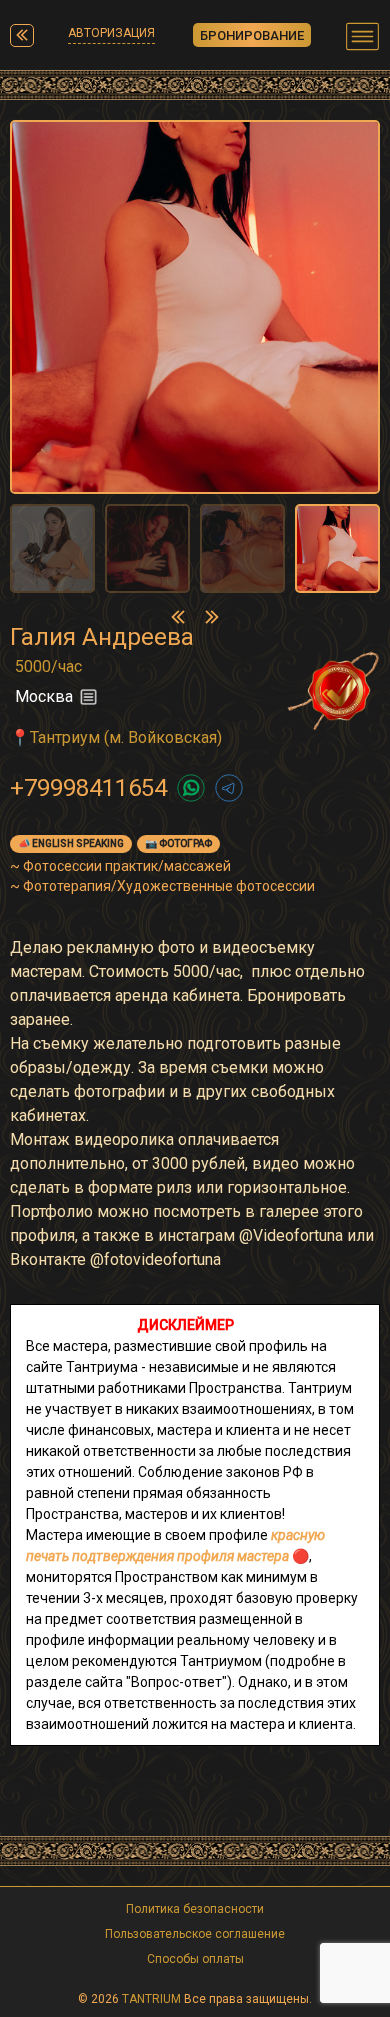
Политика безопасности (195, 1909)
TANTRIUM (151, 1999)
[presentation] (178, 616)
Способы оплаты (195, 1959)
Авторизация (111, 33)
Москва (44, 696)
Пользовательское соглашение (195, 1934)
